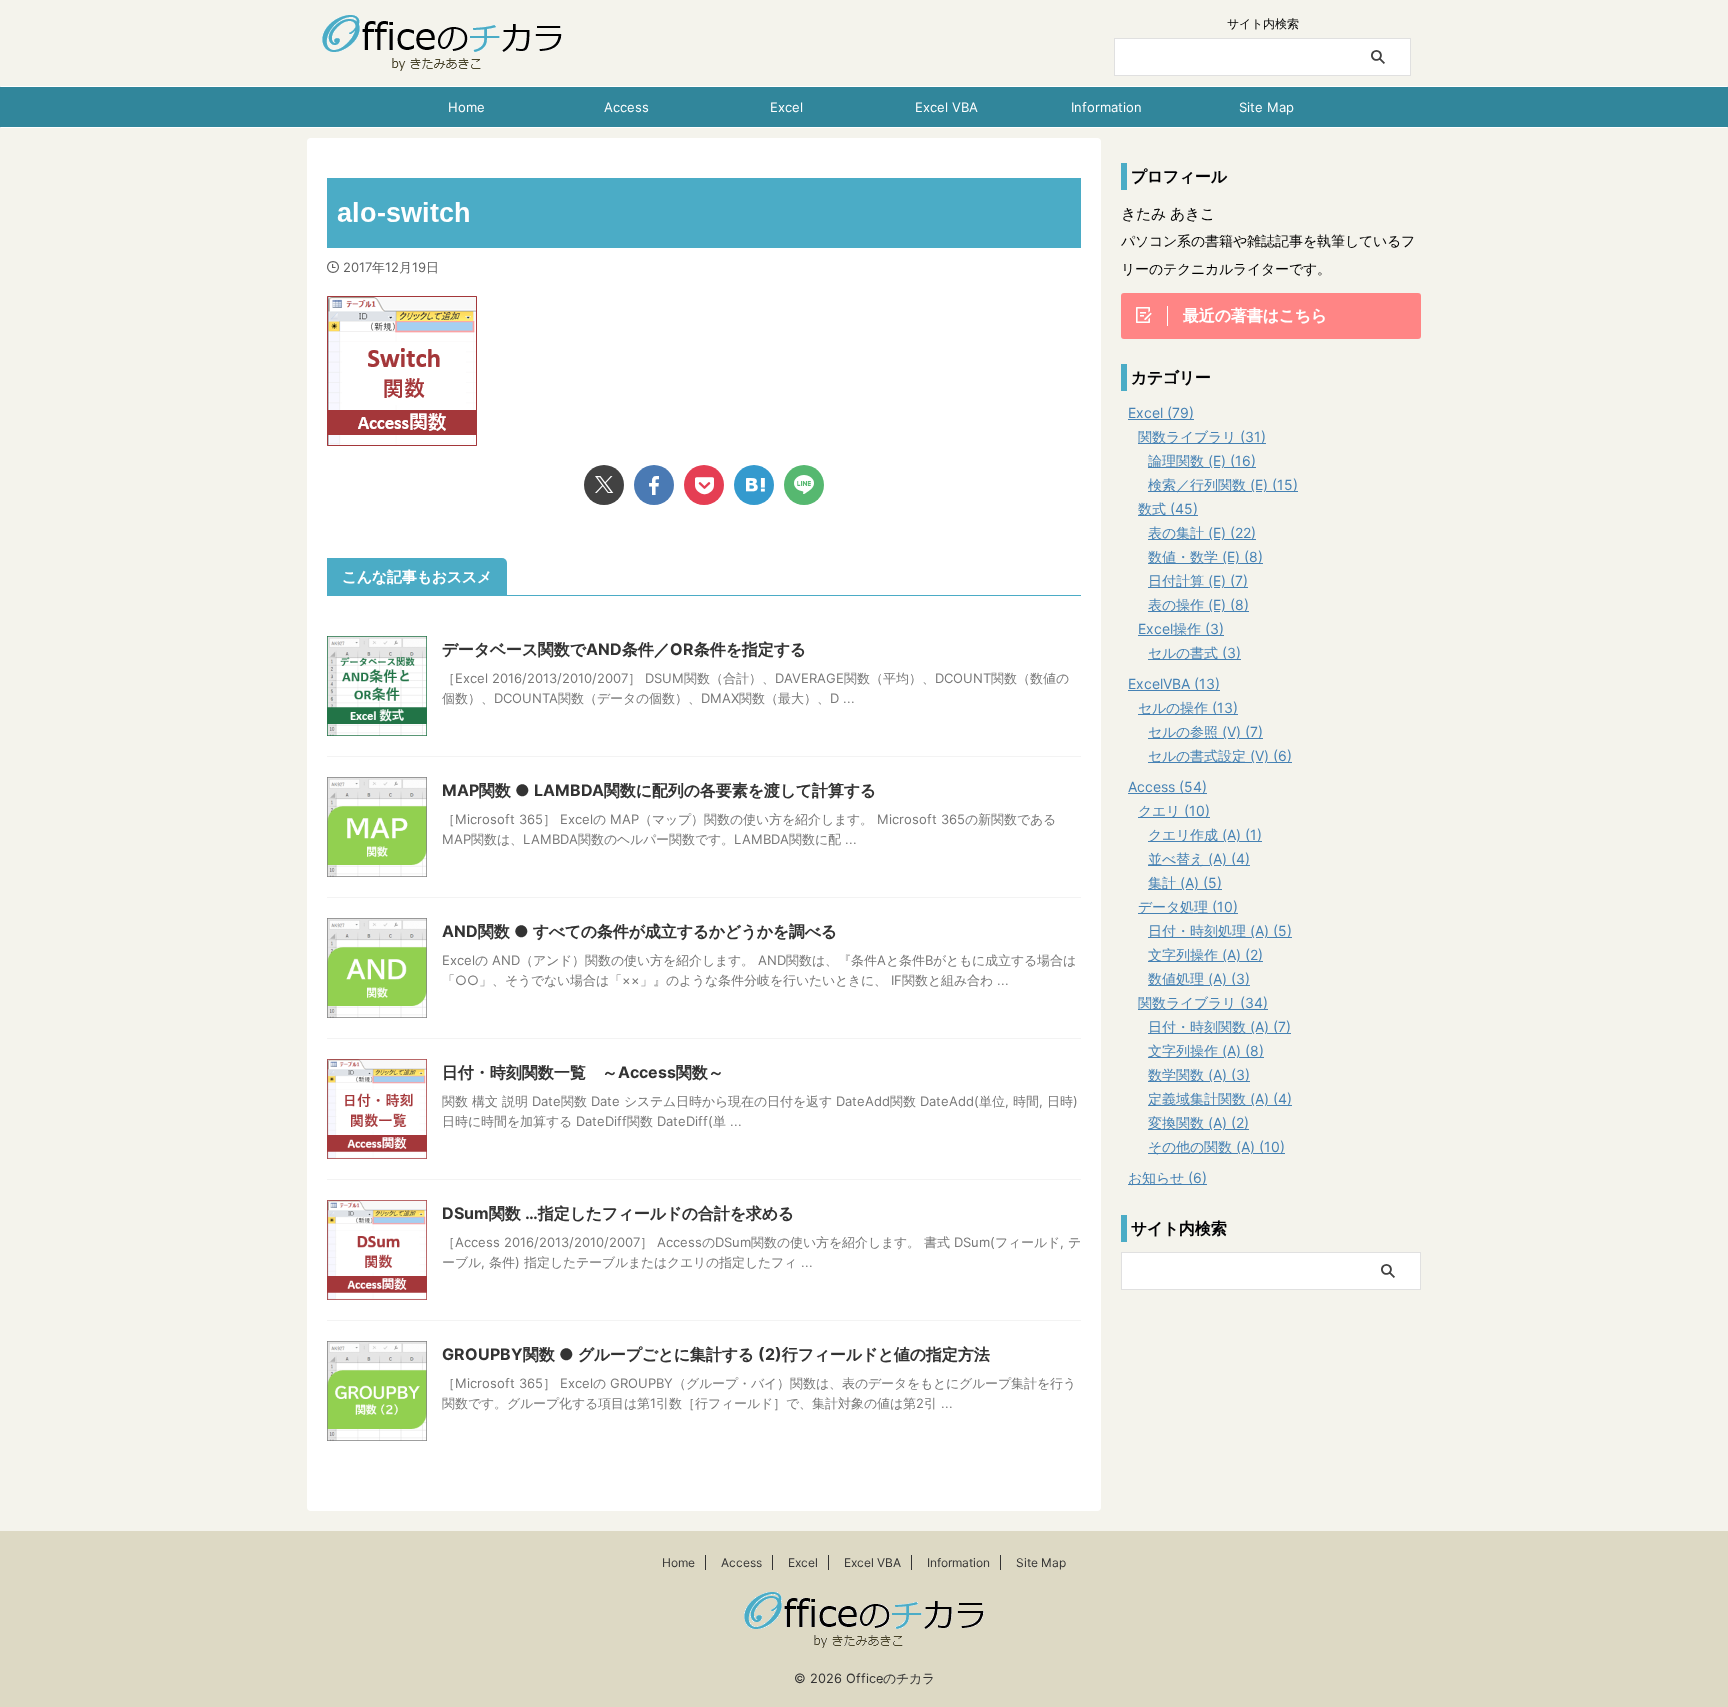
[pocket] (704, 485)
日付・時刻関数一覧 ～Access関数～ (583, 1072)
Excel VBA (946, 107)
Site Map (1266, 107)
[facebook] (654, 485)
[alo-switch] (754, 485)
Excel (786, 107)
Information (1106, 107)
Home (466, 107)
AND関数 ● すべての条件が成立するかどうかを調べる (639, 931)
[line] (804, 485)
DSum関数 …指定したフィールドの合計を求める (618, 1213)
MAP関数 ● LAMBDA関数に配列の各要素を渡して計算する (659, 790)
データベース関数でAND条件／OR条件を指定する (624, 649)
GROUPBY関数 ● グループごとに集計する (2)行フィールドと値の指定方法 (716, 1354)
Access (626, 107)
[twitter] (604, 485)
